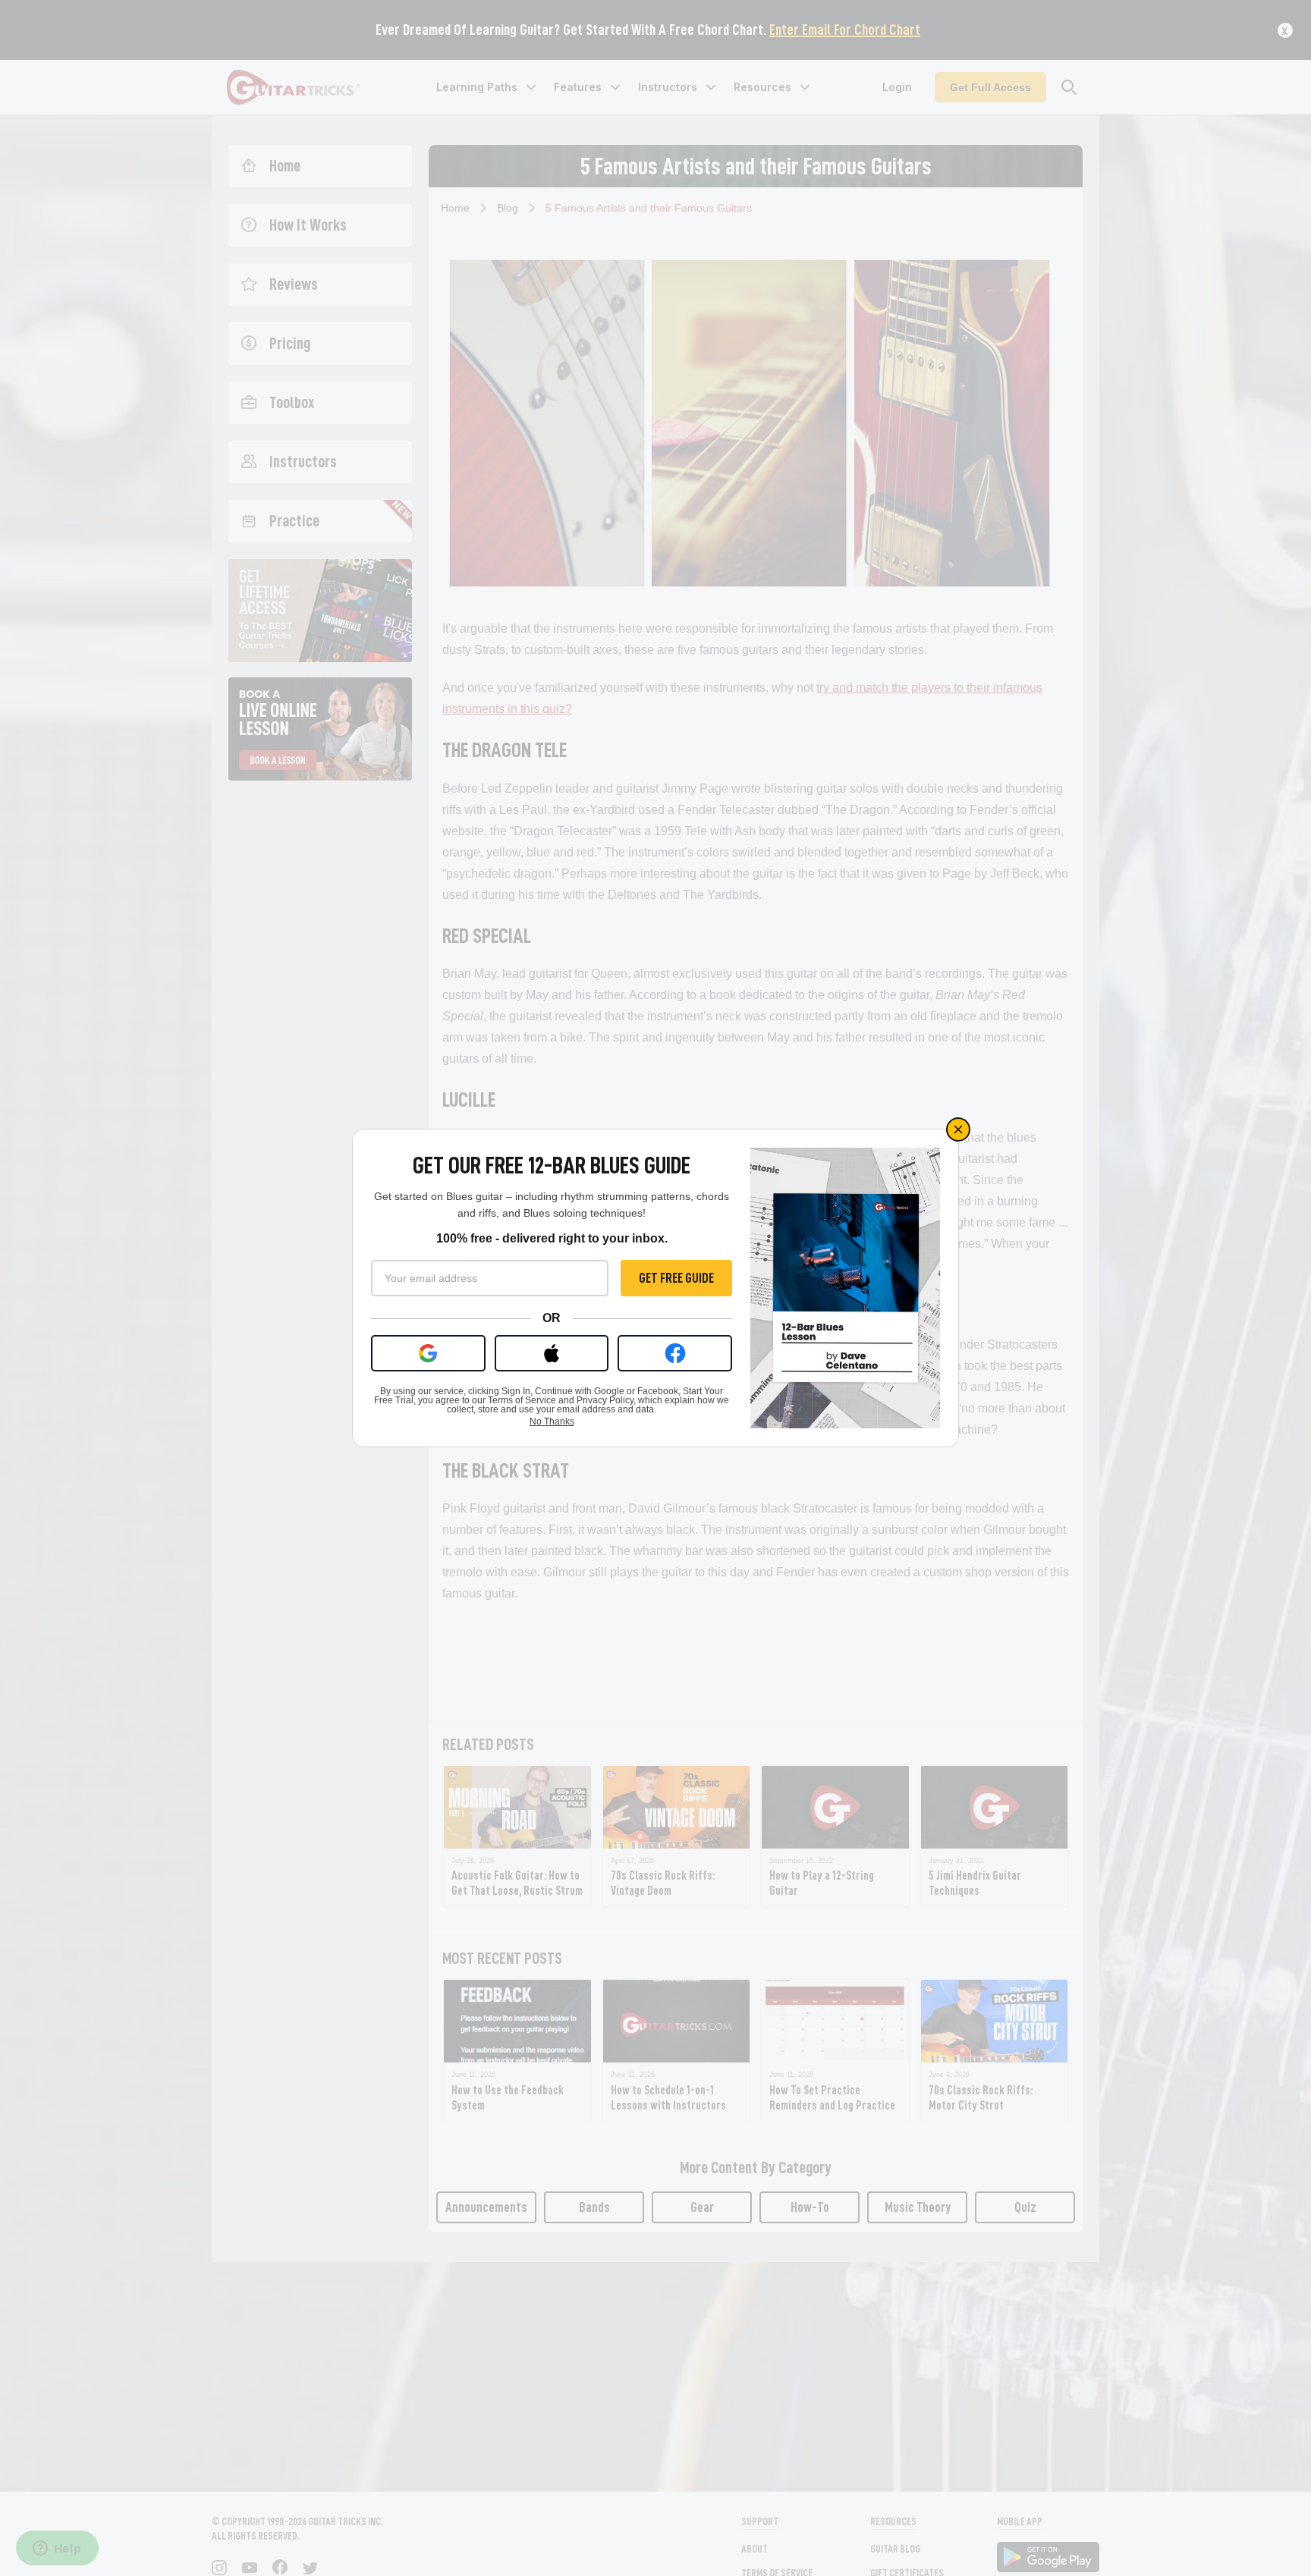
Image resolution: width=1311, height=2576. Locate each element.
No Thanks (552, 1422)
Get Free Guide (676, 1278)
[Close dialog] (958, 1129)
